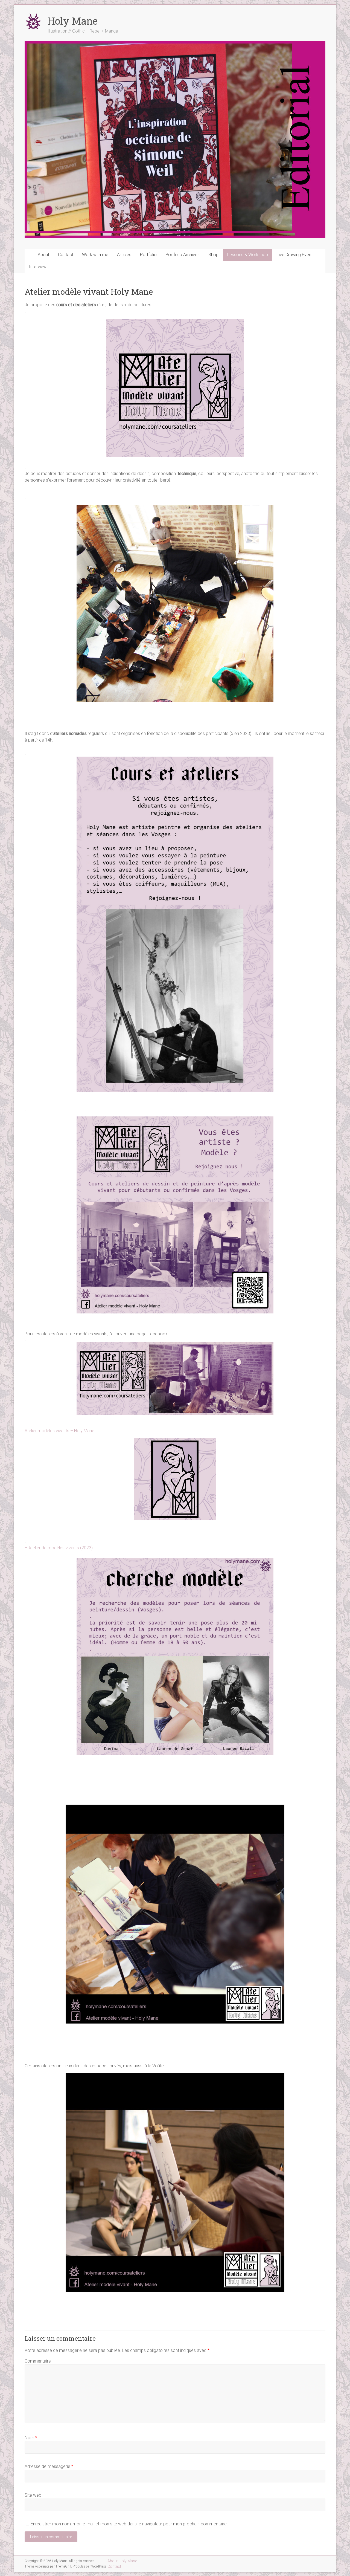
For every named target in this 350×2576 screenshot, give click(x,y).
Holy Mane (73, 21)
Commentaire (38, 2361)
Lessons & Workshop (248, 255)
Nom (31, 2438)
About (43, 255)
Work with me (95, 255)
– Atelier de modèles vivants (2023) (59, 1548)
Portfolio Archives (183, 255)
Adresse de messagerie (49, 2466)
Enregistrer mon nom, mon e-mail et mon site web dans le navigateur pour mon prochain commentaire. (129, 2524)
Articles (124, 255)
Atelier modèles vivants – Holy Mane (59, 1431)
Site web (33, 2495)
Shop (213, 255)
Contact (66, 255)
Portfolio (148, 255)
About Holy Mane (122, 2561)
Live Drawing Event (295, 255)
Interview (38, 267)
